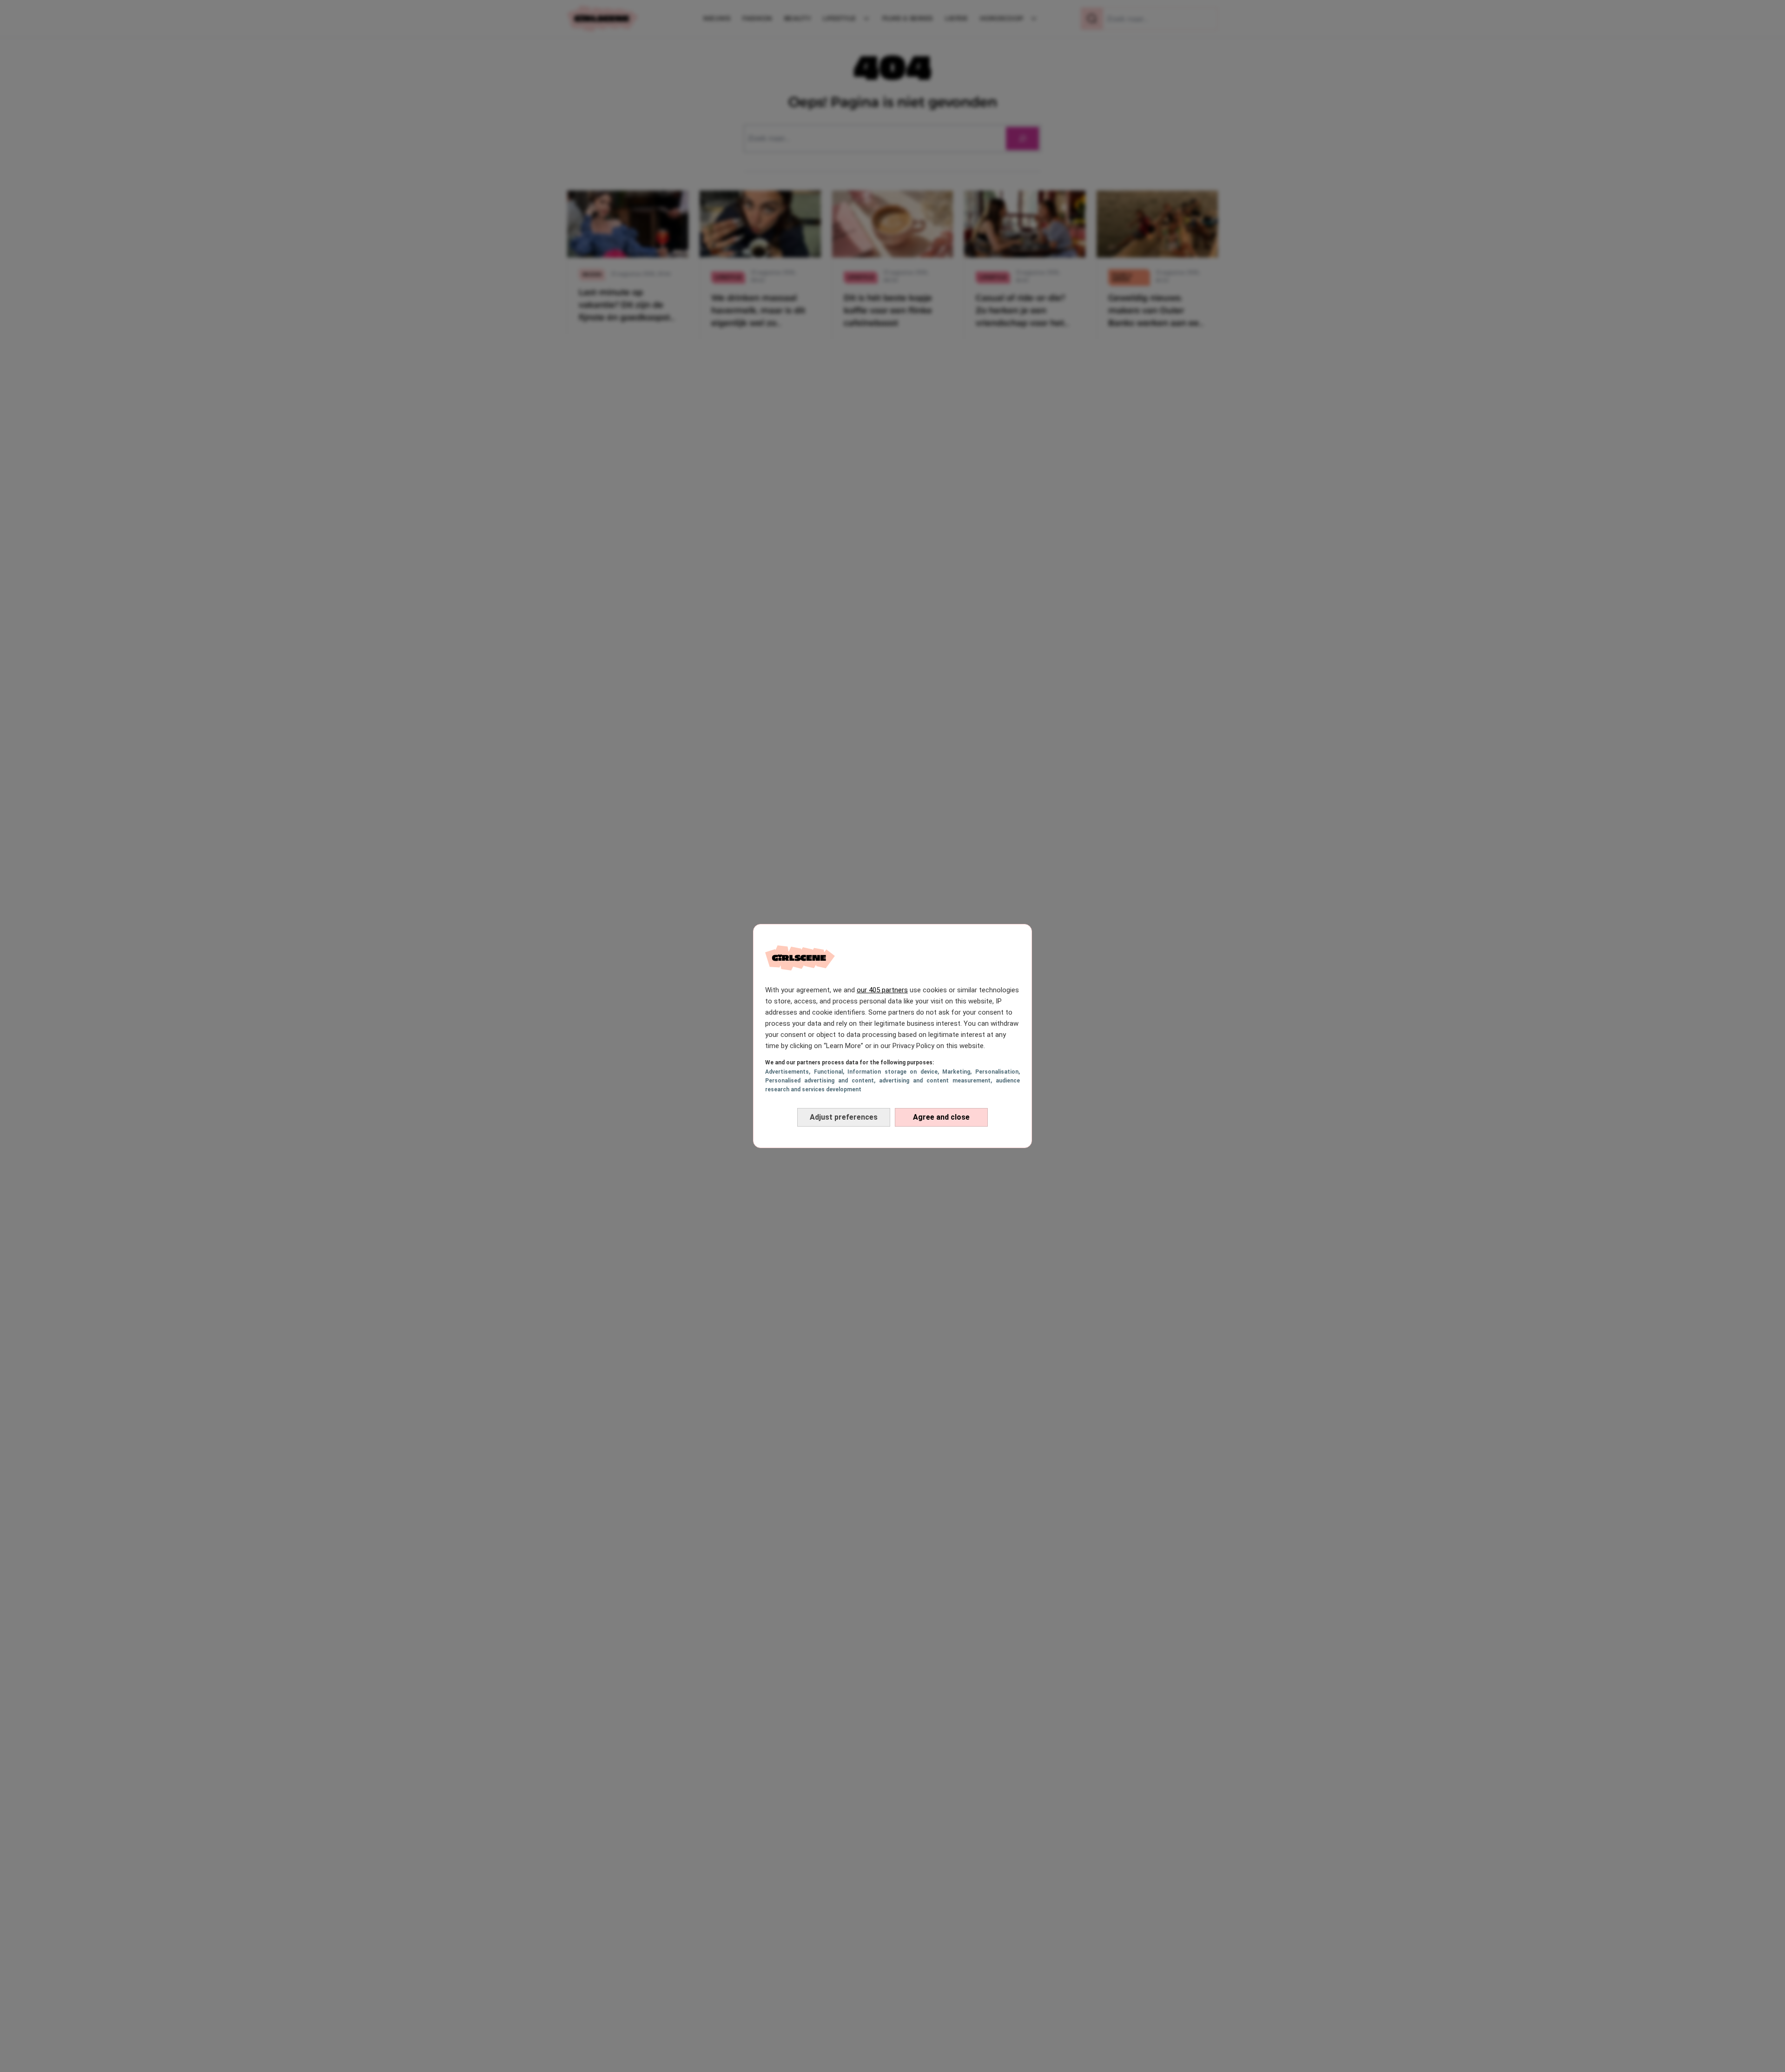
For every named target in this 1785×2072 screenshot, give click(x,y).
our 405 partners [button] (882, 990)
